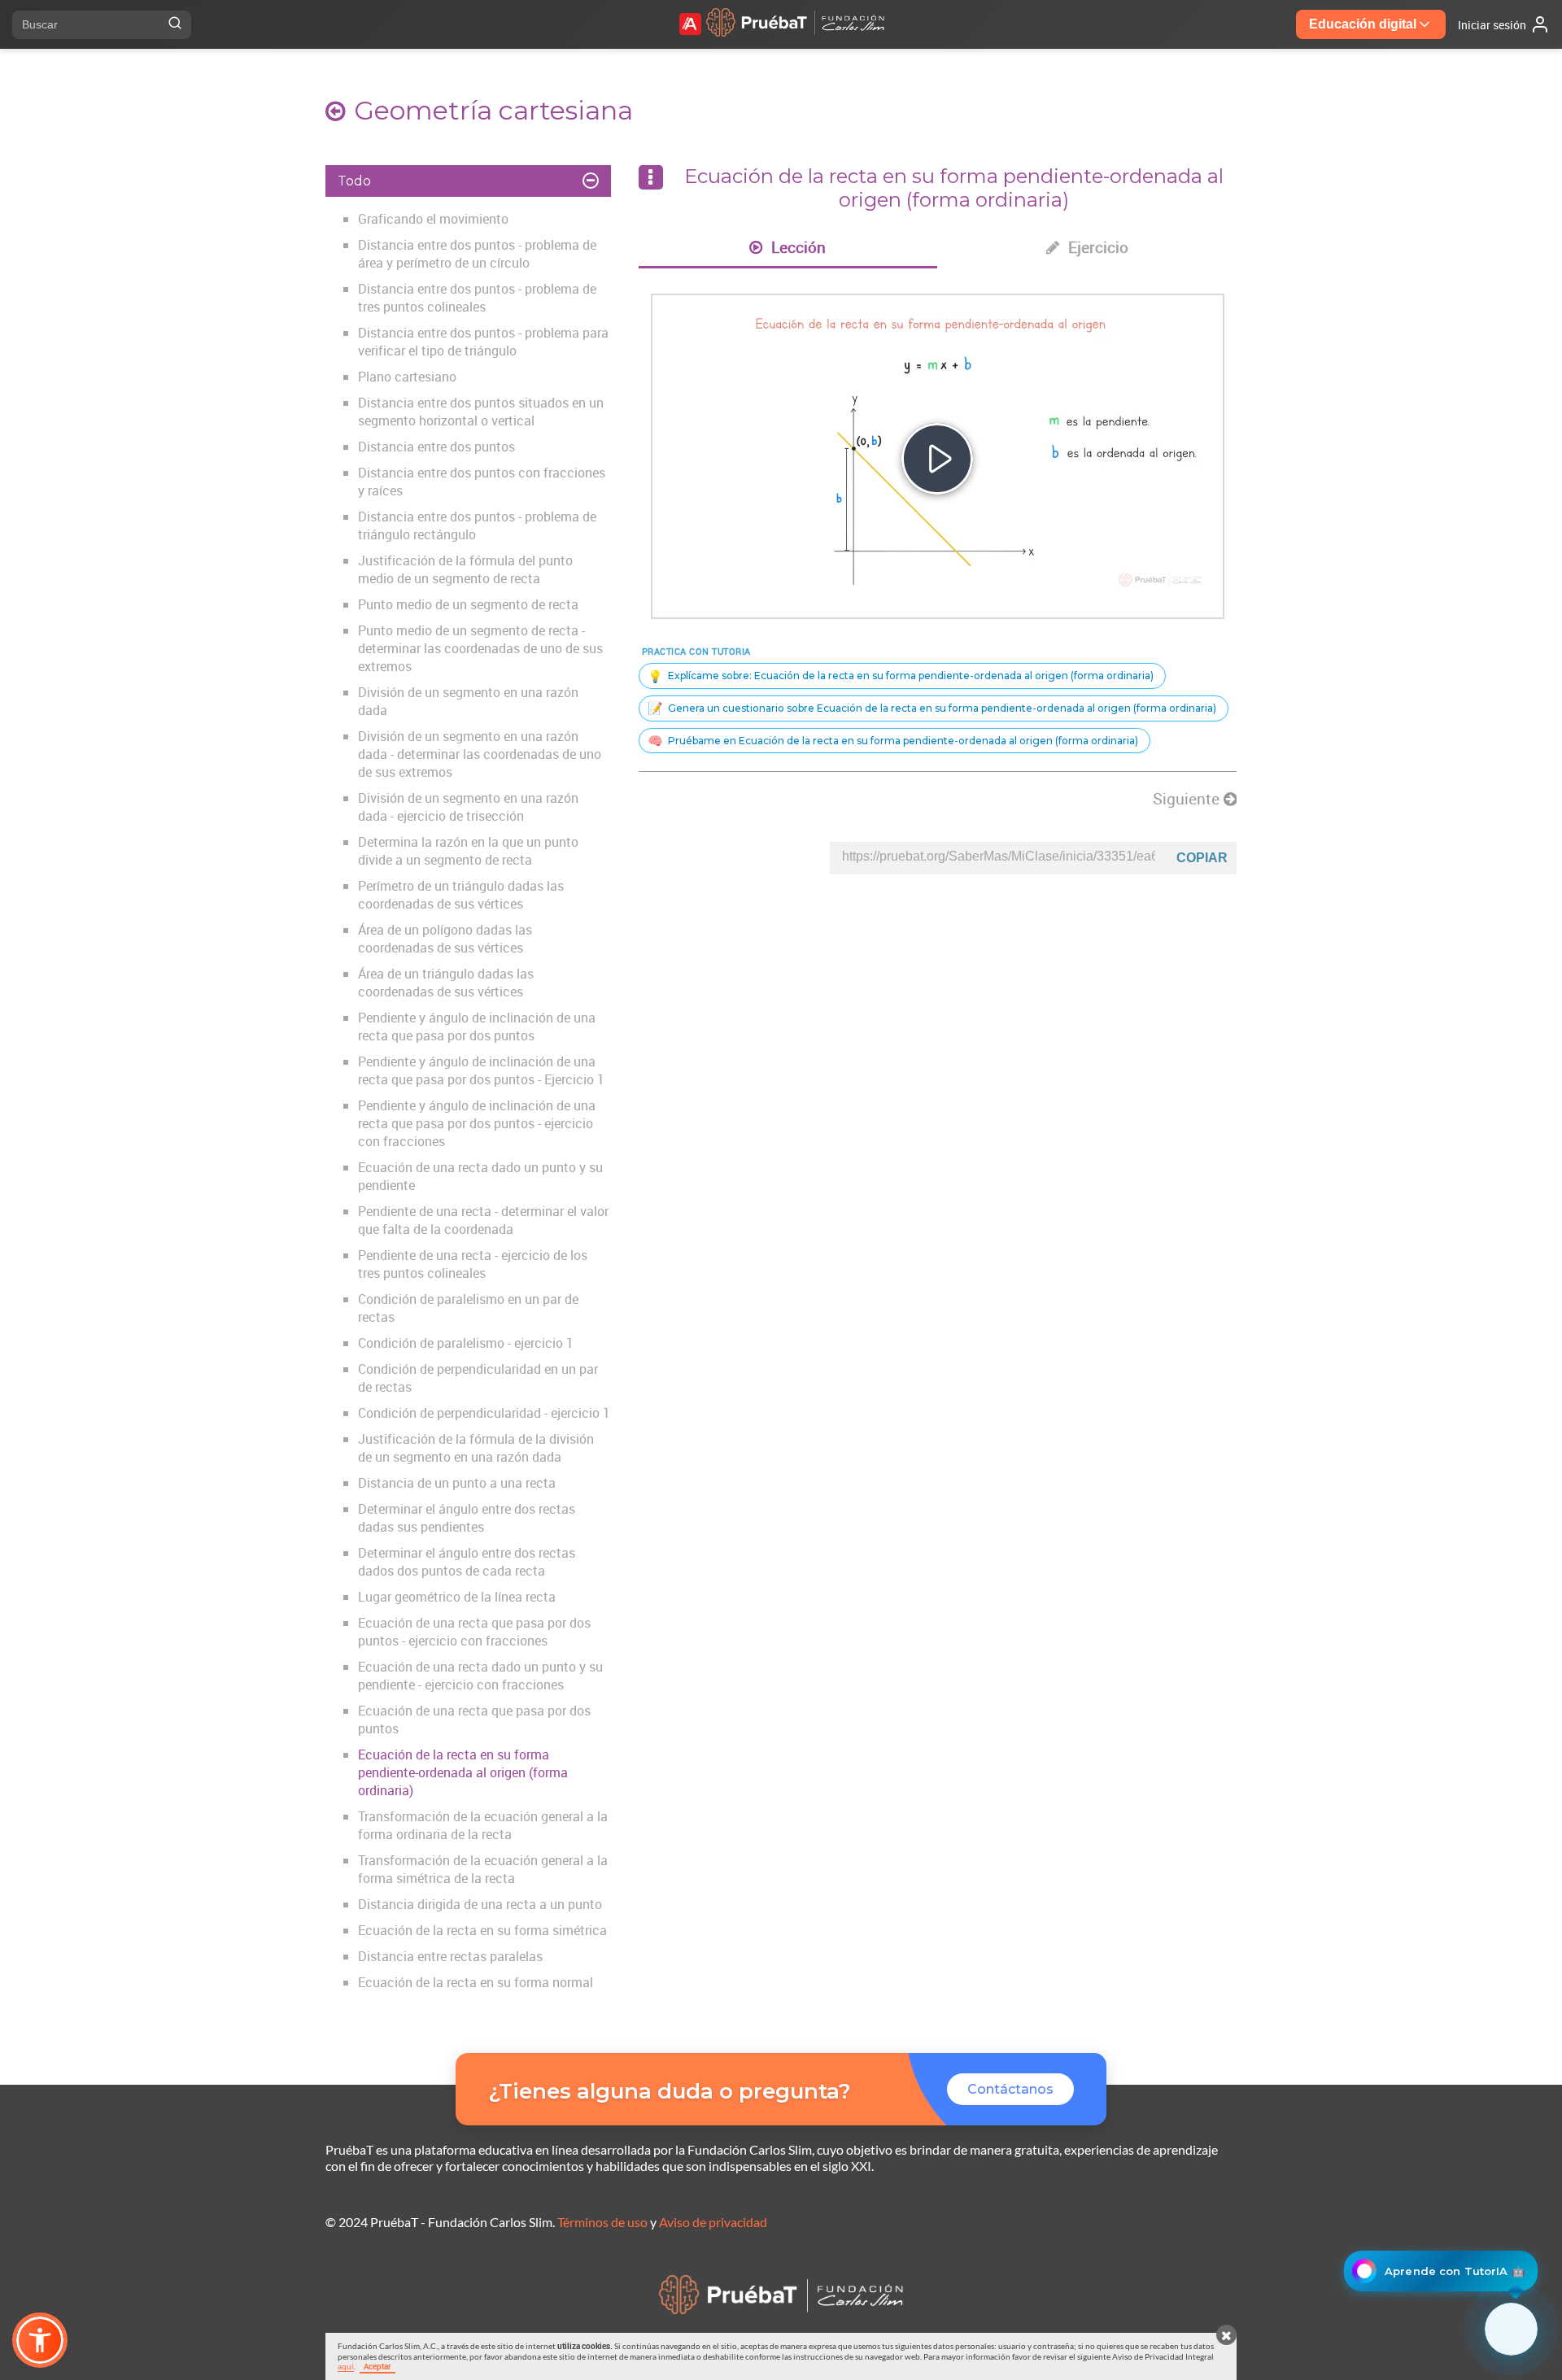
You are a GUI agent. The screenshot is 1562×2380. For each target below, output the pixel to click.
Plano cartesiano (407, 377)
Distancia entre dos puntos (436, 447)
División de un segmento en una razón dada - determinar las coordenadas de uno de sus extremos (480, 754)
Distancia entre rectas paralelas (450, 1956)
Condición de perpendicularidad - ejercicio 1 (484, 1413)
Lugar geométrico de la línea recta (457, 1597)
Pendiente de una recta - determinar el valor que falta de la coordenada (483, 1220)
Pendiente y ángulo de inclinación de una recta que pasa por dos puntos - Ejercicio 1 (481, 1070)
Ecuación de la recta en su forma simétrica (482, 1930)
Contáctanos (1010, 2089)
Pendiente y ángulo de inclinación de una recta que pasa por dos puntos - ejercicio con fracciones (477, 1123)
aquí (346, 2366)
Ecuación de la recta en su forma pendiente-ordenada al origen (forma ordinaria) (463, 1772)
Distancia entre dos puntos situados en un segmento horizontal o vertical (481, 412)
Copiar (1202, 858)
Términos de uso (602, 2222)
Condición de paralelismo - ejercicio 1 (466, 1343)
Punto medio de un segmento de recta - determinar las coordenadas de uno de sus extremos (480, 648)
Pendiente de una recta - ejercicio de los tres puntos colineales (473, 1264)
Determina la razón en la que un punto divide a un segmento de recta (468, 851)
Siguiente (1188, 799)
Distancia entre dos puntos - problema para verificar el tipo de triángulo (483, 342)
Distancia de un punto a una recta (457, 1483)
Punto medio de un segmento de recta (468, 604)
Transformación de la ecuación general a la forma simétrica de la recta (483, 1869)
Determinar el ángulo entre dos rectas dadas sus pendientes (467, 1518)
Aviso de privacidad (713, 2222)
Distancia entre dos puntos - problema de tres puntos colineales (477, 298)
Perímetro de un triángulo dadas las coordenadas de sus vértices (461, 895)
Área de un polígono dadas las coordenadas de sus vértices (445, 939)
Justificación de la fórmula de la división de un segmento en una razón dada (476, 1448)
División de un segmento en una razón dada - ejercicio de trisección (468, 807)
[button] (40, 2340)
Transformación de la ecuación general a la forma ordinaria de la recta (483, 1825)
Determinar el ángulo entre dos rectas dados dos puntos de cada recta (467, 1562)
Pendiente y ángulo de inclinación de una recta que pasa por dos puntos (477, 1027)
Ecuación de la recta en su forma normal (476, 1982)
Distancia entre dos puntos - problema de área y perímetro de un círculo (477, 254)
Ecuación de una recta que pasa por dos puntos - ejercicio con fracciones (474, 1632)
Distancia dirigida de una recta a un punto (480, 1904)
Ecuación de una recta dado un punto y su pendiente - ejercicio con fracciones (480, 1676)
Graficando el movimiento (433, 219)
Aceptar (377, 2366)
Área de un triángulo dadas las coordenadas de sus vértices (446, 983)
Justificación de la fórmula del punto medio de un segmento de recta (465, 569)
